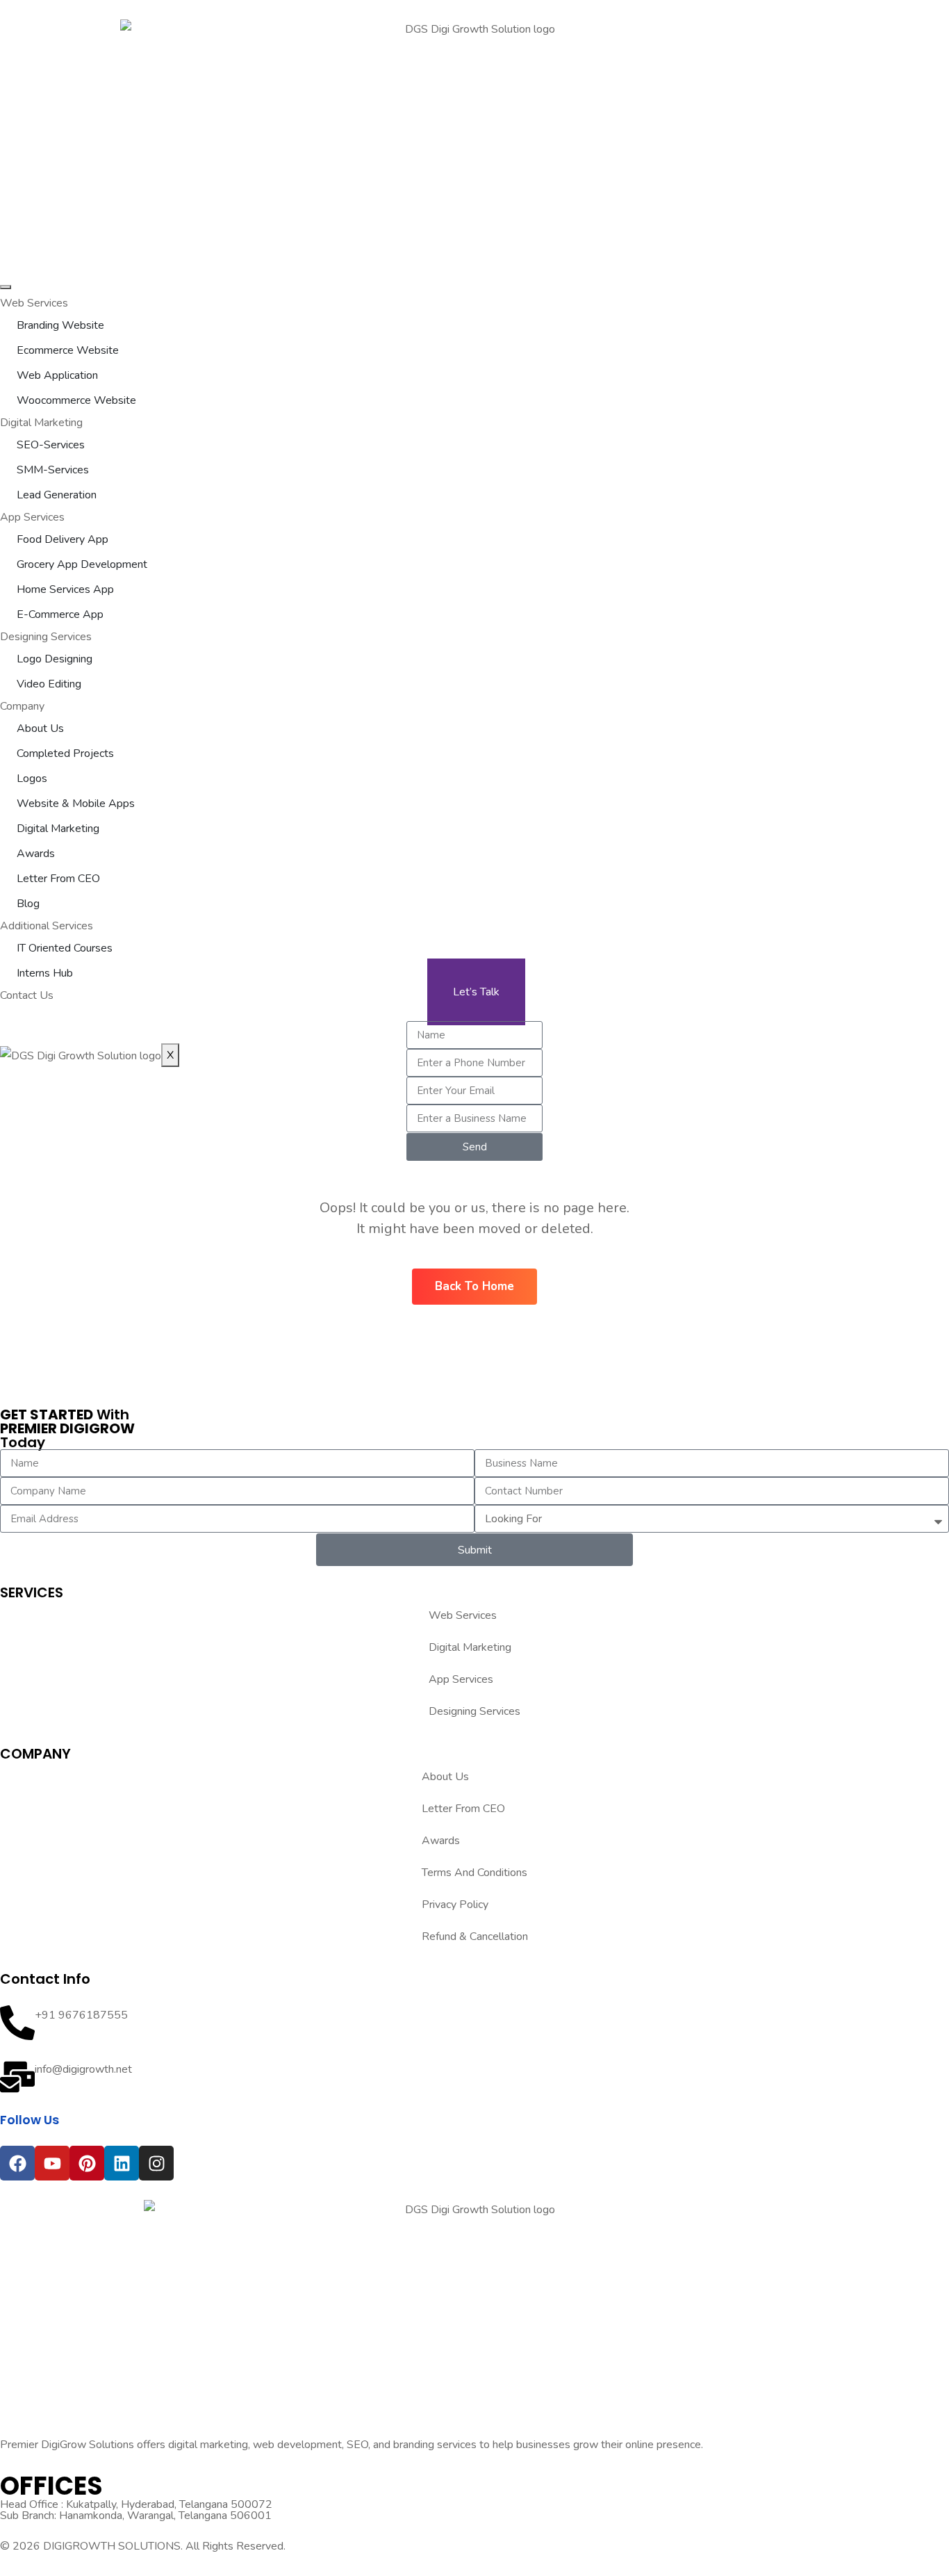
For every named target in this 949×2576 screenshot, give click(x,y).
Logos (32, 778)
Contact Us (27, 995)
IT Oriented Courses (65, 948)
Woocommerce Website (76, 400)
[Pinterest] (87, 2163)
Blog (28, 904)
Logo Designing (55, 659)
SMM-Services (53, 470)
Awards (36, 854)
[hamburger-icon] (6, 287)
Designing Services (46, 637)
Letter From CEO (58, 879)
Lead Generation (57, 495)
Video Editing (49, 684)
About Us (40, 728)
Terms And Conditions (474, 1873)
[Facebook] (17, 2163)
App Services (32, 517)
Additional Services (47, 926)
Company (22, 706)
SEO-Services (51, 445)
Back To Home (474, 1286)
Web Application (57, 375)
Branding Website (60, 325)
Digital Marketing (41, 423)
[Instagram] (156, 2163)
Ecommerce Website (68, 350)
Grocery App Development (82, 564)
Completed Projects (65, 753)
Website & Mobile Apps (76, 804)
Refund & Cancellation (475, 1937)
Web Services (34, 303)
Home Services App (65, 589)
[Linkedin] (122, 2163)
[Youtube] (52, 2163)
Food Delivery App (63, 539)
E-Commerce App (60, 614)
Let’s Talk (476, 992)
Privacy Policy (455, 1905)
